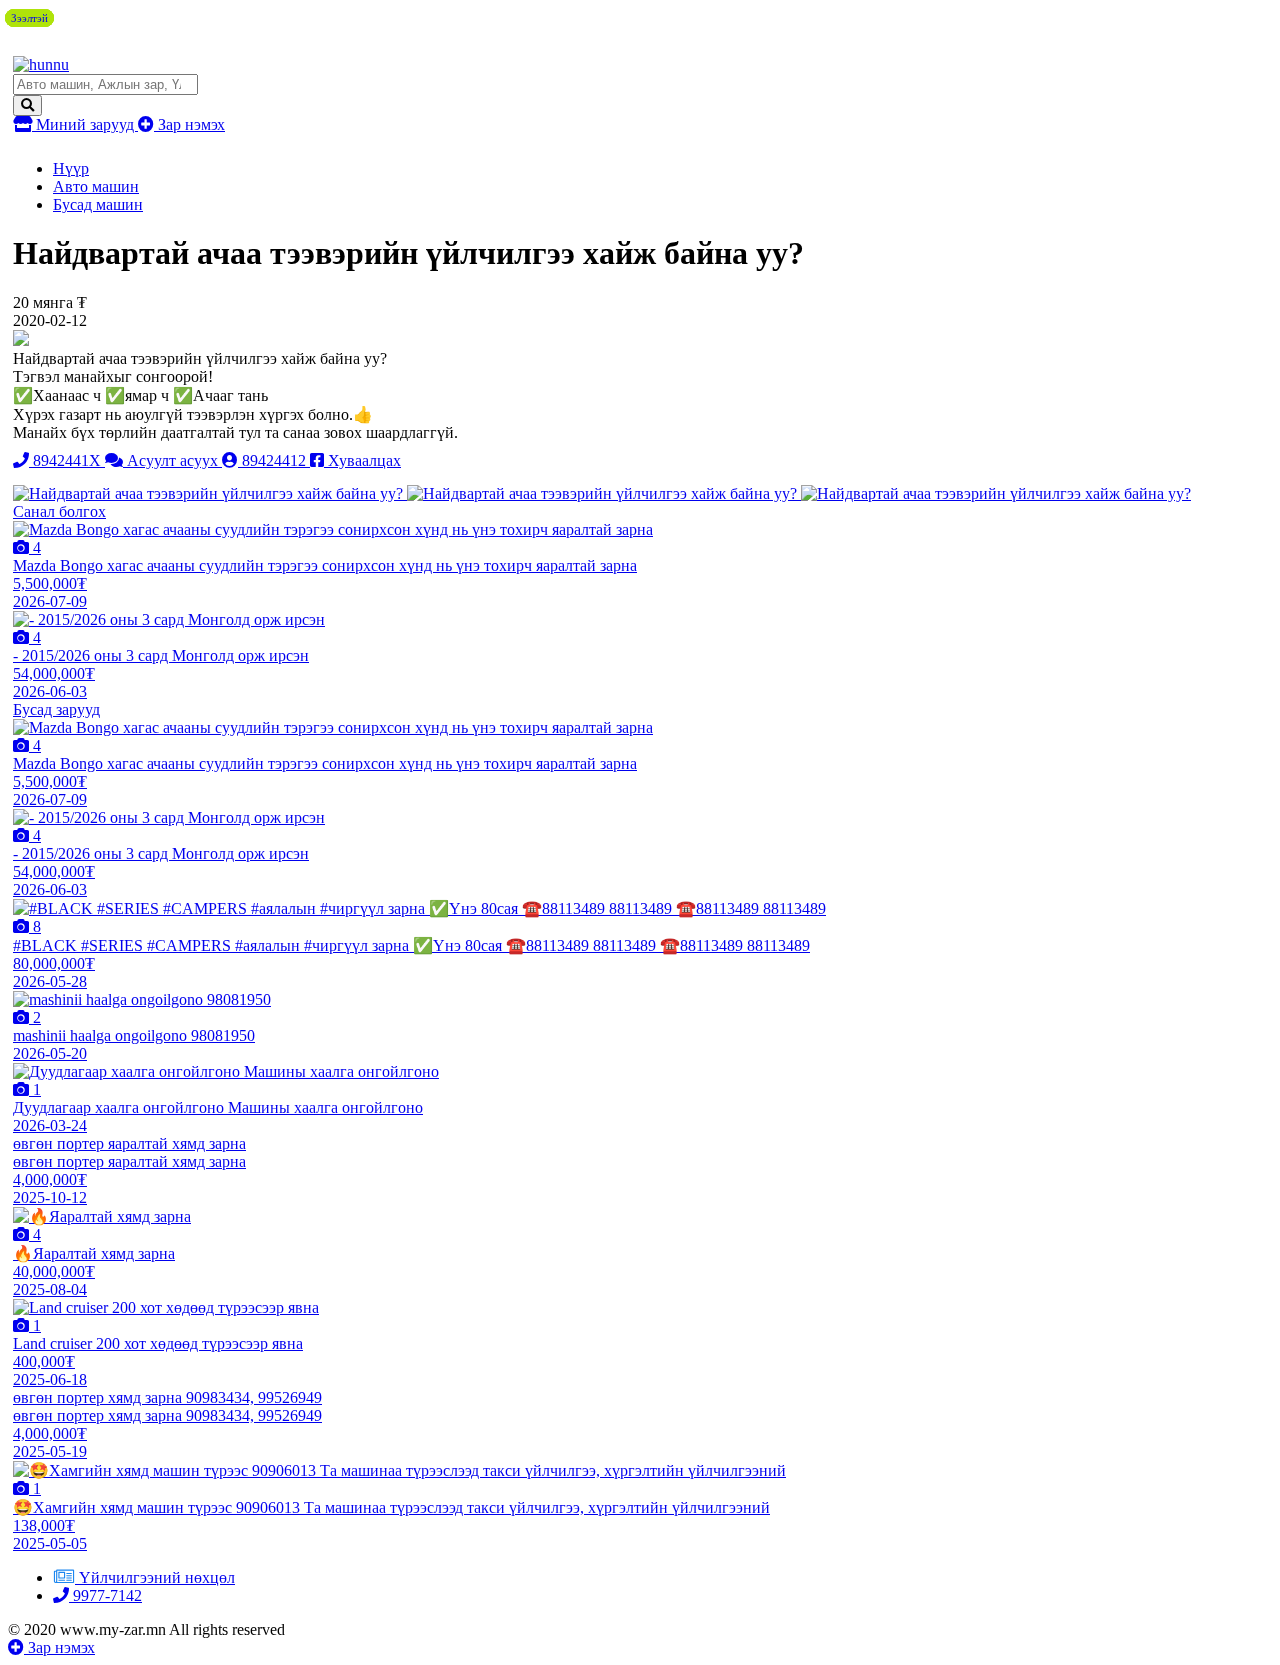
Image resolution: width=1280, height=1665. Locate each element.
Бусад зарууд (56, 709)
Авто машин (96, 186)
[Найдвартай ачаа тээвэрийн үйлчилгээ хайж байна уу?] (210, 493)
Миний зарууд (85, 124)
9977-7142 (105, 1595)
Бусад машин (98, 204)
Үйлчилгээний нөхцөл (157, 1577)
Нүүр (71, 168)
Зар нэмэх (189, 124)
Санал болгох (59, 511)
